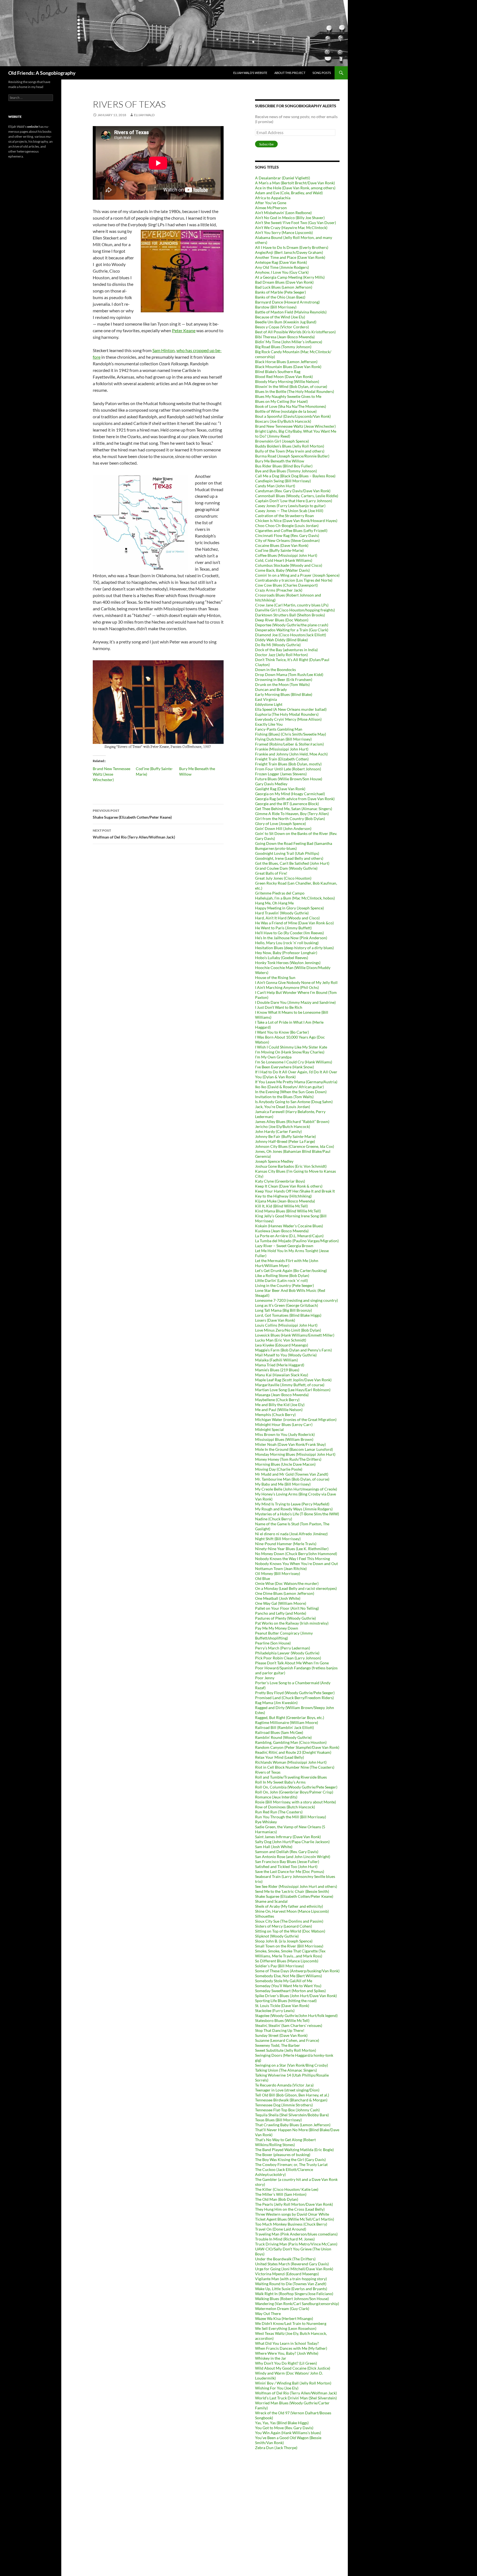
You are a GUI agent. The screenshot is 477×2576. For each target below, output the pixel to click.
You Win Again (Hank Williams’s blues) (288, 2433)
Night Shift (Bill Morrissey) (278, 1539)
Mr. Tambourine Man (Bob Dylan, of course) (292, 1479)
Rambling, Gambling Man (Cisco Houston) (291, 1742)
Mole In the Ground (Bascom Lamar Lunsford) (294, 1449)
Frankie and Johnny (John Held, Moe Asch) (291, 754)
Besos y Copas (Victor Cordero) (282, 327)
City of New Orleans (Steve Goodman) (287, 540)
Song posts (322, 73)
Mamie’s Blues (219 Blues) (277, 1370)
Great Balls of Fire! (271, 873)
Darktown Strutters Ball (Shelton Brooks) (290, 615)
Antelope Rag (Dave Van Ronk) (281, 262)
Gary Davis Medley (271, 784)
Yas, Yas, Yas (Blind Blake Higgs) (282, 2423)
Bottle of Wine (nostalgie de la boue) (286, 411)
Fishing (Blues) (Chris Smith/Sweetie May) (291, 734)
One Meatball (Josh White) (278, 1598)
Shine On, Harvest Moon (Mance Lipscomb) (292, 1911)
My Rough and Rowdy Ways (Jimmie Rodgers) (294, 1509)
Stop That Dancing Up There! (280, 2030)
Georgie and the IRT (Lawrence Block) (287, 804)
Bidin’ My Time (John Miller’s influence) (289, 342)
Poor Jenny (265, 1678)
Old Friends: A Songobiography (42, 73)
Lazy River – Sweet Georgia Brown (284, 1246)
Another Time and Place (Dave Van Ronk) (290, 257)
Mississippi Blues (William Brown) (284, 1439)
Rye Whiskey (266, 1822)
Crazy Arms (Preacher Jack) (279, 590)
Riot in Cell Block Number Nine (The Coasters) (295, 1767)
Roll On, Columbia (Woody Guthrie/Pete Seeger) (296, 1787)
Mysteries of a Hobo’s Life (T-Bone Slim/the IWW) (297, 1514)
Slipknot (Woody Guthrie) (277, 1936)
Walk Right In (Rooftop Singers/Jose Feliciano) (294, 2294)
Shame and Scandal (271, 1901)
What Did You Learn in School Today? (287, 2343)
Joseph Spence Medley (274, 1161)
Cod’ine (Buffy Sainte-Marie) (279, 550)
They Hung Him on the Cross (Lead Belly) (290, 2209)
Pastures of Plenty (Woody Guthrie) (285, 1618)
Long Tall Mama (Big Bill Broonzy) (283, 1310)
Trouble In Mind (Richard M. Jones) (285, 2239)
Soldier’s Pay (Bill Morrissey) (279, 1966)
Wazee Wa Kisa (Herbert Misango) (284, 2318)
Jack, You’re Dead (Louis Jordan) (283, 1107)
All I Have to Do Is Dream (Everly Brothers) (292, 247)
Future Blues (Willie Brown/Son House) (289, 779)
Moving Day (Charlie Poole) (279, 1469)
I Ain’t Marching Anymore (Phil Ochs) (287, 987)
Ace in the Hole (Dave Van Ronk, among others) (295, 188)
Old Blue (263, 1578)
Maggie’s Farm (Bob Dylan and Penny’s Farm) (293, 1350)
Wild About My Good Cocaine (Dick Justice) (293, 2368)
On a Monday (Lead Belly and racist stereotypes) (296, 1588)
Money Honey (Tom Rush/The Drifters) (288, 1459)
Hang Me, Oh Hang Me (274, 903)
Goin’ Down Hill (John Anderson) (283, 828)
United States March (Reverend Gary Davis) (292, 2264)
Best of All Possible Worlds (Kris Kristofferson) (295, 332)
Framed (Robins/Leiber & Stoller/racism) (289, 744)
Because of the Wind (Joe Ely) (280, 317)
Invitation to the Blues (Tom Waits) (284, 1097)
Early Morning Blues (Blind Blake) (284, 694)
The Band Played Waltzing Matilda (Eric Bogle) (294, 2150)
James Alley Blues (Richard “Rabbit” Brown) (292, 1121)
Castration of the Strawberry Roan (284, 516)
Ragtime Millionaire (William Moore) (287, 1722)
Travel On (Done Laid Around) (281, 2229)
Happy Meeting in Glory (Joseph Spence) (289, 908)
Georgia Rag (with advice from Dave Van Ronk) (295, 799)
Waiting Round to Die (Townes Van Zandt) (291, 2284)
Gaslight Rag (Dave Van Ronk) (280, 789)
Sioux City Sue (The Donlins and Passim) (289, 1921)
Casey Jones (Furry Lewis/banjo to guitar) (290, 506)
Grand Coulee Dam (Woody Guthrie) (286, 868)
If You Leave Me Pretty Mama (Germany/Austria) (296, 1082)
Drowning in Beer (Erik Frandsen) (284, 679)
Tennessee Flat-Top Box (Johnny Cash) (287, 2110)
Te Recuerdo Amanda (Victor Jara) (284, 2085)
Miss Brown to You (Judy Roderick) (285, 1434)
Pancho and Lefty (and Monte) (281, 1613)
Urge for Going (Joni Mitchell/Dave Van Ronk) (294, 2269)
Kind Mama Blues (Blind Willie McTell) (288, 1211)
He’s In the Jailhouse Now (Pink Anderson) (291, 938)
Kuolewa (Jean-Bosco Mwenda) (282, 1231)
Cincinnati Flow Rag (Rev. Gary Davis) (287, 535)
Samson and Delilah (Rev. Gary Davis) (287, 1852)
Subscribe (266, 144)
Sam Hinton (164, 350)
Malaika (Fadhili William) (276, 1360)
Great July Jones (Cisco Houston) (283, 878)
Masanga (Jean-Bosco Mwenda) (282, 1395)
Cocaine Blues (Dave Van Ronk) (282, 545)
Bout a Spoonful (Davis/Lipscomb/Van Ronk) (293, 416)
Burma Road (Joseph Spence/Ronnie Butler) (292, 456)
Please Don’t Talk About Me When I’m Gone (292, 1663)
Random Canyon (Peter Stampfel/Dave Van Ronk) (297, 1747)
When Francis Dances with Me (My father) (291, 2348)
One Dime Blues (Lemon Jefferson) (285, 1593)
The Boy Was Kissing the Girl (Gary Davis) (290, 2159)
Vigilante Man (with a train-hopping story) (291, 2279)
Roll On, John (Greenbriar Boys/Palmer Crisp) (294, 1792)
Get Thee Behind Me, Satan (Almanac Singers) (294, 809)
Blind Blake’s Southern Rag (278, 372)
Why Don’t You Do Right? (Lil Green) (286, 2363)
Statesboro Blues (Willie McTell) (282, 2020)
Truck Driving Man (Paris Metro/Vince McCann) (296, 2244)
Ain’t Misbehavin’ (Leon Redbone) (283, 213)
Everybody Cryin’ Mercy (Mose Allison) (288, 719)
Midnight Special (269, 1429)
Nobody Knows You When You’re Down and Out (296, 1564)
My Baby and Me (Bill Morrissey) (283, 1484)
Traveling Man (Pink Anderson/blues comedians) (296, 2234)
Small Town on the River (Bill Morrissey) (289, 1946)
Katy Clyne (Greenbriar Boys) (280, 1181)
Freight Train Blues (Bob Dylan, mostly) (288, 764)
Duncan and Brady (271, 689)
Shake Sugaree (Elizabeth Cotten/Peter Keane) (132, 814)
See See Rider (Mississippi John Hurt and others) (296, 1886)
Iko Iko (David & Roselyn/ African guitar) (289, 1087)
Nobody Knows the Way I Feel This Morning (292, 1559)
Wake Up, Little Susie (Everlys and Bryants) (291, 2289)
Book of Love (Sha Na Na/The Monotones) (291, 406)
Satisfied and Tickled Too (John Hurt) (286, 1866)
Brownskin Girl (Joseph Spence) (282, 441)
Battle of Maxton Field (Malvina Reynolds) (291, 312)
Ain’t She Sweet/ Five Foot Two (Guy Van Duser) (296, 223)
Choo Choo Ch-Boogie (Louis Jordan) (287, 525)
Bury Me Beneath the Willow (280, 461)
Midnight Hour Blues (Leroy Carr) (284, 1424)
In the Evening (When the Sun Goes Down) (291, 1092)
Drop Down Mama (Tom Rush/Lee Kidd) (289, 674)
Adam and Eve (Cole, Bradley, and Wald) (289, 193)
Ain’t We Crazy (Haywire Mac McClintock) (291, 227)
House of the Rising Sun (275, 977)
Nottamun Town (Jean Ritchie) (281, 1568)
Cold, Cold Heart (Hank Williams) (284, 560)
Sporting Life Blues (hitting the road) (286, 2001)
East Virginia (266, 699)
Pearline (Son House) (273, 1643)
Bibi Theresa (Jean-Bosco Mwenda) (285, 337)
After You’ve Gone (271, 203)
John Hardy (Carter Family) (278, 1131)
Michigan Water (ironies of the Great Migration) (296, 1419)
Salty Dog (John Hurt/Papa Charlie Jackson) (292, 1842)
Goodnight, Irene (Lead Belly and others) (289, 858)
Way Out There (268, 2313)
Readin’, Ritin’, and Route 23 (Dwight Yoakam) (293, 1752)
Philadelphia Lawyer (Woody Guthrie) (287, 1653)
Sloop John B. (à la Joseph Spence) (284, 1941)
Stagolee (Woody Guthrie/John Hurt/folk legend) (296, 2015)
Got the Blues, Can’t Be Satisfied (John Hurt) (292, 863)
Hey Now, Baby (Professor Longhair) (286, 953)
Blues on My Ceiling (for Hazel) (281, 401)
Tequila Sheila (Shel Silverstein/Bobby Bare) (292, 2115)
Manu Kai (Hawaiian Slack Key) (282, 1375)
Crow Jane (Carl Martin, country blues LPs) (292, 605)
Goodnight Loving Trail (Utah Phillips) (287, 853)
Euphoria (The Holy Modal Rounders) (287, 714)
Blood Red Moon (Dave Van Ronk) (284, 376)
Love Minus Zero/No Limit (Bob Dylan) (288, 1330)
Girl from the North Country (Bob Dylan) (290, 819)
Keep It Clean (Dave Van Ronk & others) (289, 1186)
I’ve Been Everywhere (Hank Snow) (284, 1067)
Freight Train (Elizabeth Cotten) (282, 759)
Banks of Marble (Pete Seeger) (280, 292)
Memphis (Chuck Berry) (275, 1415)
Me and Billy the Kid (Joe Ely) (280, 1405)
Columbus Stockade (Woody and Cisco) (289, 565)
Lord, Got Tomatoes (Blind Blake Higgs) (288, 1315)
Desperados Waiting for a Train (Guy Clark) (292, 630)
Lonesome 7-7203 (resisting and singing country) (296, 1300)
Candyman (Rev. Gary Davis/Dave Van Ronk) (293, 491)
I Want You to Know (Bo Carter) (282, 1032)
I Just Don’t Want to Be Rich (279, 1007)
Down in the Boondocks (275, 670)
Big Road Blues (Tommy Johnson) (283, 347)
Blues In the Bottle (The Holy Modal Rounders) (295, 391)
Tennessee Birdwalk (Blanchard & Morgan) (291, 2100)
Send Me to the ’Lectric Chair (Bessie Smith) (292, 1891)
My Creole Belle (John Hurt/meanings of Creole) (296, 1489)
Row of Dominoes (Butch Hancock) (285, 1807)
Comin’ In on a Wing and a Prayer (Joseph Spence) (297, 575)
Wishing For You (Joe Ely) (277, 2388)
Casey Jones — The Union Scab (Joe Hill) (289, 511)
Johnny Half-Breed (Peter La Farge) (285, 1141)
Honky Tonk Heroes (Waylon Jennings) (288, 963)
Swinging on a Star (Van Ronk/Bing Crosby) (291, 2065)
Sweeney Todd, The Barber (278, 2045)
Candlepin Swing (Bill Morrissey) (283, 481)
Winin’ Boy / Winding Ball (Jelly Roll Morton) (293, 2383)
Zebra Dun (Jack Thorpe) (276, 2448)
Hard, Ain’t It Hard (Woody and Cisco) (287, 918)
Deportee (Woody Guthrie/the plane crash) (292, 625)
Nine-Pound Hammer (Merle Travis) (286, 1544)
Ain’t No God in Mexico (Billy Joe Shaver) (290, 218)
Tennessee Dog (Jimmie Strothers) (284, 2105)
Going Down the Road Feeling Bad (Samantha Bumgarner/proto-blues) (294, 846)
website (33, 127)
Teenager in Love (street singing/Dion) (287, 2090)
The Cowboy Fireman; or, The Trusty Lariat (291, 2164)
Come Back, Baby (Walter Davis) (282, 570)
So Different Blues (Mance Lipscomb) (287, 1961)
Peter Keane (184, 330)
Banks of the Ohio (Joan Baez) (280, 297)
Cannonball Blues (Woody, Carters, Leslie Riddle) (297, 496)
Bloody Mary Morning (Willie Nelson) (287, 381)
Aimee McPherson (271, 208)
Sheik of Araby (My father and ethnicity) (289, 1906)
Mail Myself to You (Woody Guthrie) (286, 1355)
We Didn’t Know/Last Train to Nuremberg (291, 2323)
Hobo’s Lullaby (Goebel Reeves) (282, 958)
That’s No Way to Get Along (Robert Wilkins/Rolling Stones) (285, 2142)
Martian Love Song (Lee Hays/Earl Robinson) (293, 1390)
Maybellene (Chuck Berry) (277, 1400)
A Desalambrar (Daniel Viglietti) (283, 178)
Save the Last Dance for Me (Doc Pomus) (290, 1871)
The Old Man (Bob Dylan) (277, 2199)
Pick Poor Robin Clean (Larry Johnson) (288, 1658)
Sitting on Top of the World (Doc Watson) (290, 1931)
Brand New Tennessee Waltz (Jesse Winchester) (112, 774)
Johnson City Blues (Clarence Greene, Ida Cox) (295, 1146)
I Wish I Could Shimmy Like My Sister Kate (291, 1047)
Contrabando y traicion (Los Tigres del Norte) (294, 580)
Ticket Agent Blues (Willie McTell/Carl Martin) (295, 2219)
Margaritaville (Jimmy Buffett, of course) (290, 1385)
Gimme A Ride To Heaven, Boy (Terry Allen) (292, 814)
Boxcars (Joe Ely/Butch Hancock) (283, 421)
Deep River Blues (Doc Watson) (282, 620)
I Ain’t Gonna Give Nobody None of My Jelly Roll (296, 982)
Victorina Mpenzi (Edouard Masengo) (287, 2274)
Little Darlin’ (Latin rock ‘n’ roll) (281, 1280)
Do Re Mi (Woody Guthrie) (278, 645)
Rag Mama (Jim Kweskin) (276, 1703)
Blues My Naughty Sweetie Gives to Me (288, 396)
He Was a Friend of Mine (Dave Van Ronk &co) (294, 923)
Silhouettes (265, 1916)
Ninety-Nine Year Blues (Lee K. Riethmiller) (292, 1549)
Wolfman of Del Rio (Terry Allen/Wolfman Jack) (134, 834)
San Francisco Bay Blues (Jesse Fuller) (287, 1862)
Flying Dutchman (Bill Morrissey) (283, 739)
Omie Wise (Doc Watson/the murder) (287, 1583)
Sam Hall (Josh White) (274, 1847)
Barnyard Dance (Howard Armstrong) (287, 302)
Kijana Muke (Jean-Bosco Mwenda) (285, 1201)
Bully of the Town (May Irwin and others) (290, 451)
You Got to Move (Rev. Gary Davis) (284, 2428)
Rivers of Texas (268, 1772)
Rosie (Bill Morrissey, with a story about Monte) (296, 1802)
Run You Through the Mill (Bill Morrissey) (291, 1817)
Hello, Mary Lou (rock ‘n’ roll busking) (287, 943)
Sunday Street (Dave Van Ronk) (281, 2035)
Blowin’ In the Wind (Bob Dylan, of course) (291, 386)
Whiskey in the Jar (271, 2358)
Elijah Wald (144, 115)
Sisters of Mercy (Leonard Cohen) (283, 1926)
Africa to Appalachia (273, 198)
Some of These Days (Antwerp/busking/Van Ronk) (297, 1971)
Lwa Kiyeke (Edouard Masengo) (282, 1345)
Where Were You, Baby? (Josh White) (287, 2353)
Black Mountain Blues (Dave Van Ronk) (288, 367)
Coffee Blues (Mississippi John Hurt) (286, 555)
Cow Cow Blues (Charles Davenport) (286, 585)
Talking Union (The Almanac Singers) (286, 2070)
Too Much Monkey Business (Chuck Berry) (291, 2224)
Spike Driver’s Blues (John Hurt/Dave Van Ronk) (296, 1996)
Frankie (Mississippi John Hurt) (282, 749)
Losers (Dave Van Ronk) (275, 1320)
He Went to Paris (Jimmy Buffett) (283, 928)
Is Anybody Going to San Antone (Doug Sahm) (294, 1102)
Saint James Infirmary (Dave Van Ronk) (288, 1837)
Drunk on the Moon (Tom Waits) (282, 684)
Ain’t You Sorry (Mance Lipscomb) (284, 232)
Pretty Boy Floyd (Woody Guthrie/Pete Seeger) (295, 1693)
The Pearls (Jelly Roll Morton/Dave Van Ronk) (294, 2204)
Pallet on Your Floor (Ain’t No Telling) (287, 1608)
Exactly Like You (269, 724)
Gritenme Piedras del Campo (280, 893)
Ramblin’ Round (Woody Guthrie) (283, 1737)
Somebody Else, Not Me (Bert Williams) (288, 1976)
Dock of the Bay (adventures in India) (286, 650)
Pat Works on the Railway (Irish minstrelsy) (292, 1623)
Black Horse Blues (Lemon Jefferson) (286, 362)
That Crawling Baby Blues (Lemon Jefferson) (293, 2125)
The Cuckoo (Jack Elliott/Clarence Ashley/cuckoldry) (284, 2172)
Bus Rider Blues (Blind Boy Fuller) (284, 466)
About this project (290, 73)
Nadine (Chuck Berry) (274, 1519)
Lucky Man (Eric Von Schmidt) (281, 1340)
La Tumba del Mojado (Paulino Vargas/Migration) (297, 1241)
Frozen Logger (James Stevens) (281, 774)
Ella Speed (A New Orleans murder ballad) (291, 709)
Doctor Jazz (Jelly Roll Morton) (281, 655)
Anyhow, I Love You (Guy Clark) (282, 272)
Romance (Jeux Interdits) (276, 1797)
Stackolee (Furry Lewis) (275, 2010)
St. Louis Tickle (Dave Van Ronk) (282, 2006)
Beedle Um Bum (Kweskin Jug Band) (286, 322)
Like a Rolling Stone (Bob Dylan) (282, 1275)
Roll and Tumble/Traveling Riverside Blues (291, 1777)
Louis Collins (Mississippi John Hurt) (286, 1325)
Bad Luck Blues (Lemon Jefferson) (284, 287)
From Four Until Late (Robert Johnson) (288, 769)
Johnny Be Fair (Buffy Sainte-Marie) (285, 1136)
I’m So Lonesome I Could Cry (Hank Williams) (294, 1062)
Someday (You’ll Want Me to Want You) (288, 1986)
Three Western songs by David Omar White (292, 2214)
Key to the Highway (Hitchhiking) (283, 1196)
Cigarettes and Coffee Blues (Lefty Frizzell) (291, 530)
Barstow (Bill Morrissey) (276, 307)
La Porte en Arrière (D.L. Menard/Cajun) (289, 1236)
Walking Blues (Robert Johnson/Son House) (292, 2299)
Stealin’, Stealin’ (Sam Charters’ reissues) (289, 2025)
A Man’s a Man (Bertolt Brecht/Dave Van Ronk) (295, 183)
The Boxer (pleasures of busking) (283, 2155)
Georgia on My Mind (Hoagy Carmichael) (290, 794)
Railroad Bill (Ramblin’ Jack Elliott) (284, 1727)
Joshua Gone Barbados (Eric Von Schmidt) (291, 1166)
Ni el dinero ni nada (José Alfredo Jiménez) (291, 1534)
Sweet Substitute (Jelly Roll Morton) (286, 2050)
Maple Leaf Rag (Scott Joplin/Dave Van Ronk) (293, 1380)
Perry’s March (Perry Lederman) (283, 1648)
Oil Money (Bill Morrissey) (278, 1573)
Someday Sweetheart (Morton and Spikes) (290, 1991)
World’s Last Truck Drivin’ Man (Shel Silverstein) (296, 2398)
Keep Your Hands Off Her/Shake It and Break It (295, 1191)
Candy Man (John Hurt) (275, 486)
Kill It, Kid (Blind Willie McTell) (281, 1206)
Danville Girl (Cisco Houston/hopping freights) (295, 610)
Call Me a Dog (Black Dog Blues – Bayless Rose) (295, 476)
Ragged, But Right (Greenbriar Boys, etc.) (290, 1717)
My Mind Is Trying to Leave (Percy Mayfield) (292, 1504)
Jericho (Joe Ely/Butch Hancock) (283, 1126)
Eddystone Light (269, 704)
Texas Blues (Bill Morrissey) (278, 2120)
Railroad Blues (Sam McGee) (279, 1732)
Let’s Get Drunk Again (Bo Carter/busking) (291, 1270)
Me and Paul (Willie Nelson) (279, 1410)
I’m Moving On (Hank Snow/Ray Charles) (290, 1052)
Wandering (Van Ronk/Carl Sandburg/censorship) (297, 2304)
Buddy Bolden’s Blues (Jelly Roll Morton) (290, 446)
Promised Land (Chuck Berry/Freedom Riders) (294, 1698)
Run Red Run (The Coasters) (279, 1812)
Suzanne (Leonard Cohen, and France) (287, 2040)
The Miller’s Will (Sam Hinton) (281, 2194)
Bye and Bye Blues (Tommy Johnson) (286, 471)
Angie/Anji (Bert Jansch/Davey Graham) (289, 252)
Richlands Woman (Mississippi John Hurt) (291, 1762)
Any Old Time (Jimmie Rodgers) (282, 267)
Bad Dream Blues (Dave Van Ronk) (284, 282)
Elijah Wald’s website (250, 73)
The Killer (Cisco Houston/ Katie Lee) (287, 2189)
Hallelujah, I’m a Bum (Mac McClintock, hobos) (295, 898)
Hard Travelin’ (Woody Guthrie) (282, 913)
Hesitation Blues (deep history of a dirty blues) (294, 948)
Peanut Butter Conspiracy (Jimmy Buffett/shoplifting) (284, 1636)
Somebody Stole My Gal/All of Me (284, 1981)
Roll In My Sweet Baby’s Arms (280, 1782)
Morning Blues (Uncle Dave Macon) (285, 1464)
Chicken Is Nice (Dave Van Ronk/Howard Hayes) (296, 521)
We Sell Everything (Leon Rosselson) (286, 2328)
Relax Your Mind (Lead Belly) (279, 1757)
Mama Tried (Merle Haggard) (280, 1365)
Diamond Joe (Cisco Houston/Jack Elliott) (291, 635)
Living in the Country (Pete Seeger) (284, 1285)
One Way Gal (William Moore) (281, 1603)
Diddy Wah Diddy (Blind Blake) (281, 640)
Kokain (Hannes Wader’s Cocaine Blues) (289, 1226)
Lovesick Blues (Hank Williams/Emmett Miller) (295, 1335)
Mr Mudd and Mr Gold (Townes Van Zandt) (292, 1474)
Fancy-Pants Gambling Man (279, 729)
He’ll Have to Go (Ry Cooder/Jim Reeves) (289, 933)
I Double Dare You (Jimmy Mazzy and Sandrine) (295, 1002)
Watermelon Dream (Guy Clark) (282, 2308)
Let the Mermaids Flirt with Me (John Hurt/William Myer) (287, 1263)
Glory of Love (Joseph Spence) (280, 823)
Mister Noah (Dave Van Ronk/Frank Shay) (290, 1444)
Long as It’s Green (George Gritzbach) (287, 1305)
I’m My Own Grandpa (273, 1057)
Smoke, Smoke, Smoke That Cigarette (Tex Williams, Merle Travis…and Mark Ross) (290, 1953)
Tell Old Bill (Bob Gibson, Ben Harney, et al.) (292, 2095)
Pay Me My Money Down (277, 1628)
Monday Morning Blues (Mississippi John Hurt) (295, 1454)
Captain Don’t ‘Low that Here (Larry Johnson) (294, 501)
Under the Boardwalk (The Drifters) (285, 2259)
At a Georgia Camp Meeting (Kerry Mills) (290, 277)
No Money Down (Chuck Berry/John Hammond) (296, 1554)
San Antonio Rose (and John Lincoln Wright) (293, 1857)
